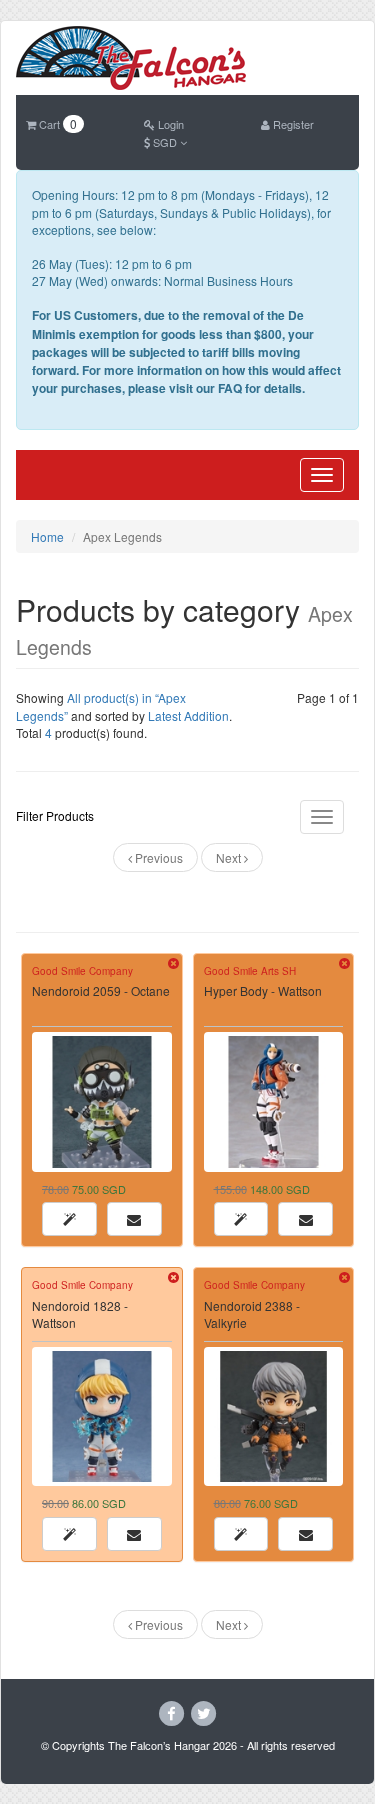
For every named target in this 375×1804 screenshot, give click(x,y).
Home (47, 536)
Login (169, 124)
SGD (165, 142)
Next (230, 857)
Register (292, 124)
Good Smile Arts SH (250, 971)
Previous (157, 857)
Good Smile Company (82, 971)
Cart (56, 124)
